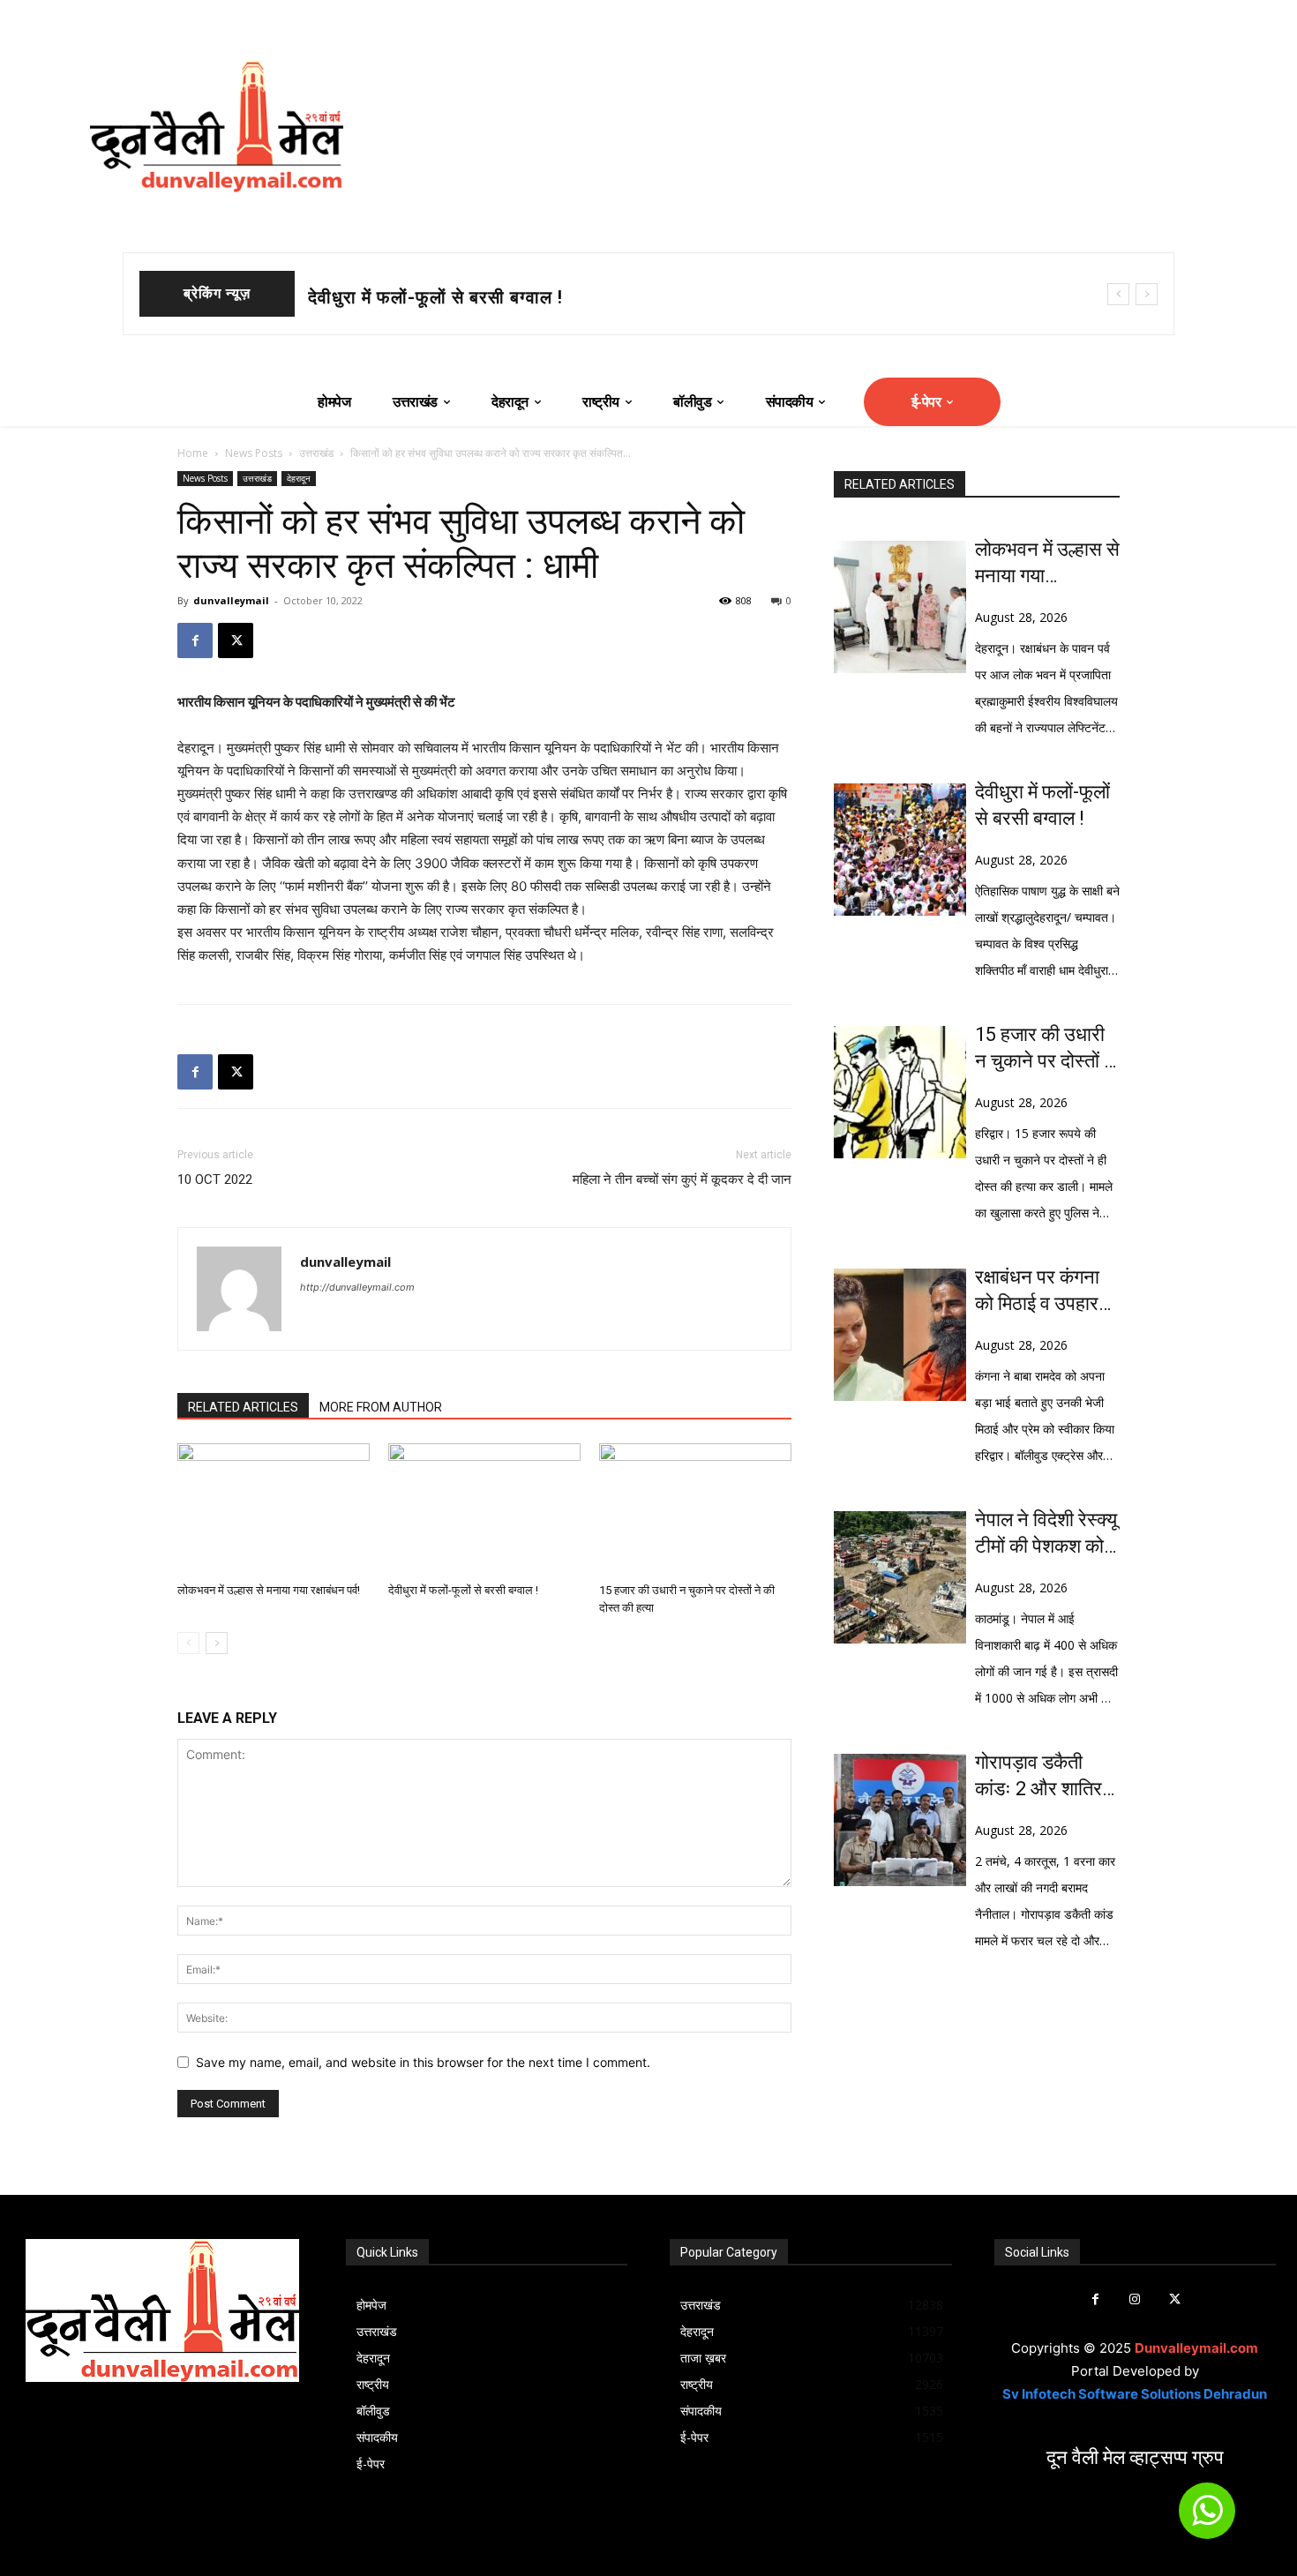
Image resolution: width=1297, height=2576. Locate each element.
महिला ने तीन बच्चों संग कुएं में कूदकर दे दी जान (682, 1179)
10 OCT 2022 (215, 1179)
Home (193, 453)
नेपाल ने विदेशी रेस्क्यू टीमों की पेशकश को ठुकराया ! (1046, 1534)
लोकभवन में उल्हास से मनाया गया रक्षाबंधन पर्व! (269, 1590)
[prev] (1118, 294)
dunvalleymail (231, 600)
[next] (1147, 294)
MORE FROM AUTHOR (381, 1407)
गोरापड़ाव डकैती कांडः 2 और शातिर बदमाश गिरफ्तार (1038, 1777)
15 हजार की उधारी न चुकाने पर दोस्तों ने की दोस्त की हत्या (1045, 1049)
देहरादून (299, 478)
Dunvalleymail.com (1196, 2348)
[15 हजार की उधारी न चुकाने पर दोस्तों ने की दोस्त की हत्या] (695, 1509)
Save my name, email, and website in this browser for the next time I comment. (423, 2062)
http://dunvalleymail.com (357, 1287)
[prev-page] (188, 1643)
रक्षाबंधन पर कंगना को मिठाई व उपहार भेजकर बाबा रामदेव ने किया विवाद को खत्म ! (1047, 1292)
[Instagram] (1135, 2299)
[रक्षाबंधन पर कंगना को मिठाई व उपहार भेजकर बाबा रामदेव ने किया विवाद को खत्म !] (900, 1335)
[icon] (1207, 2518)
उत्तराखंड (316, 453)
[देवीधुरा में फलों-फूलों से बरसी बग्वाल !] (484, 1509)
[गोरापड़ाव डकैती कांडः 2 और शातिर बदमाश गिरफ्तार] (900, 1820)
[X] (236, 640)
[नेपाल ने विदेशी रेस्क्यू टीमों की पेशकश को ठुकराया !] (900, 1577)
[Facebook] (195, 640)
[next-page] (217, 1643)
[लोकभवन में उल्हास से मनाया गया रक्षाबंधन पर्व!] (274, 1509)
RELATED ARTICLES (243, 1407)
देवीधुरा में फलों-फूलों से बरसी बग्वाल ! (435, 297)
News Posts (254, 453)
